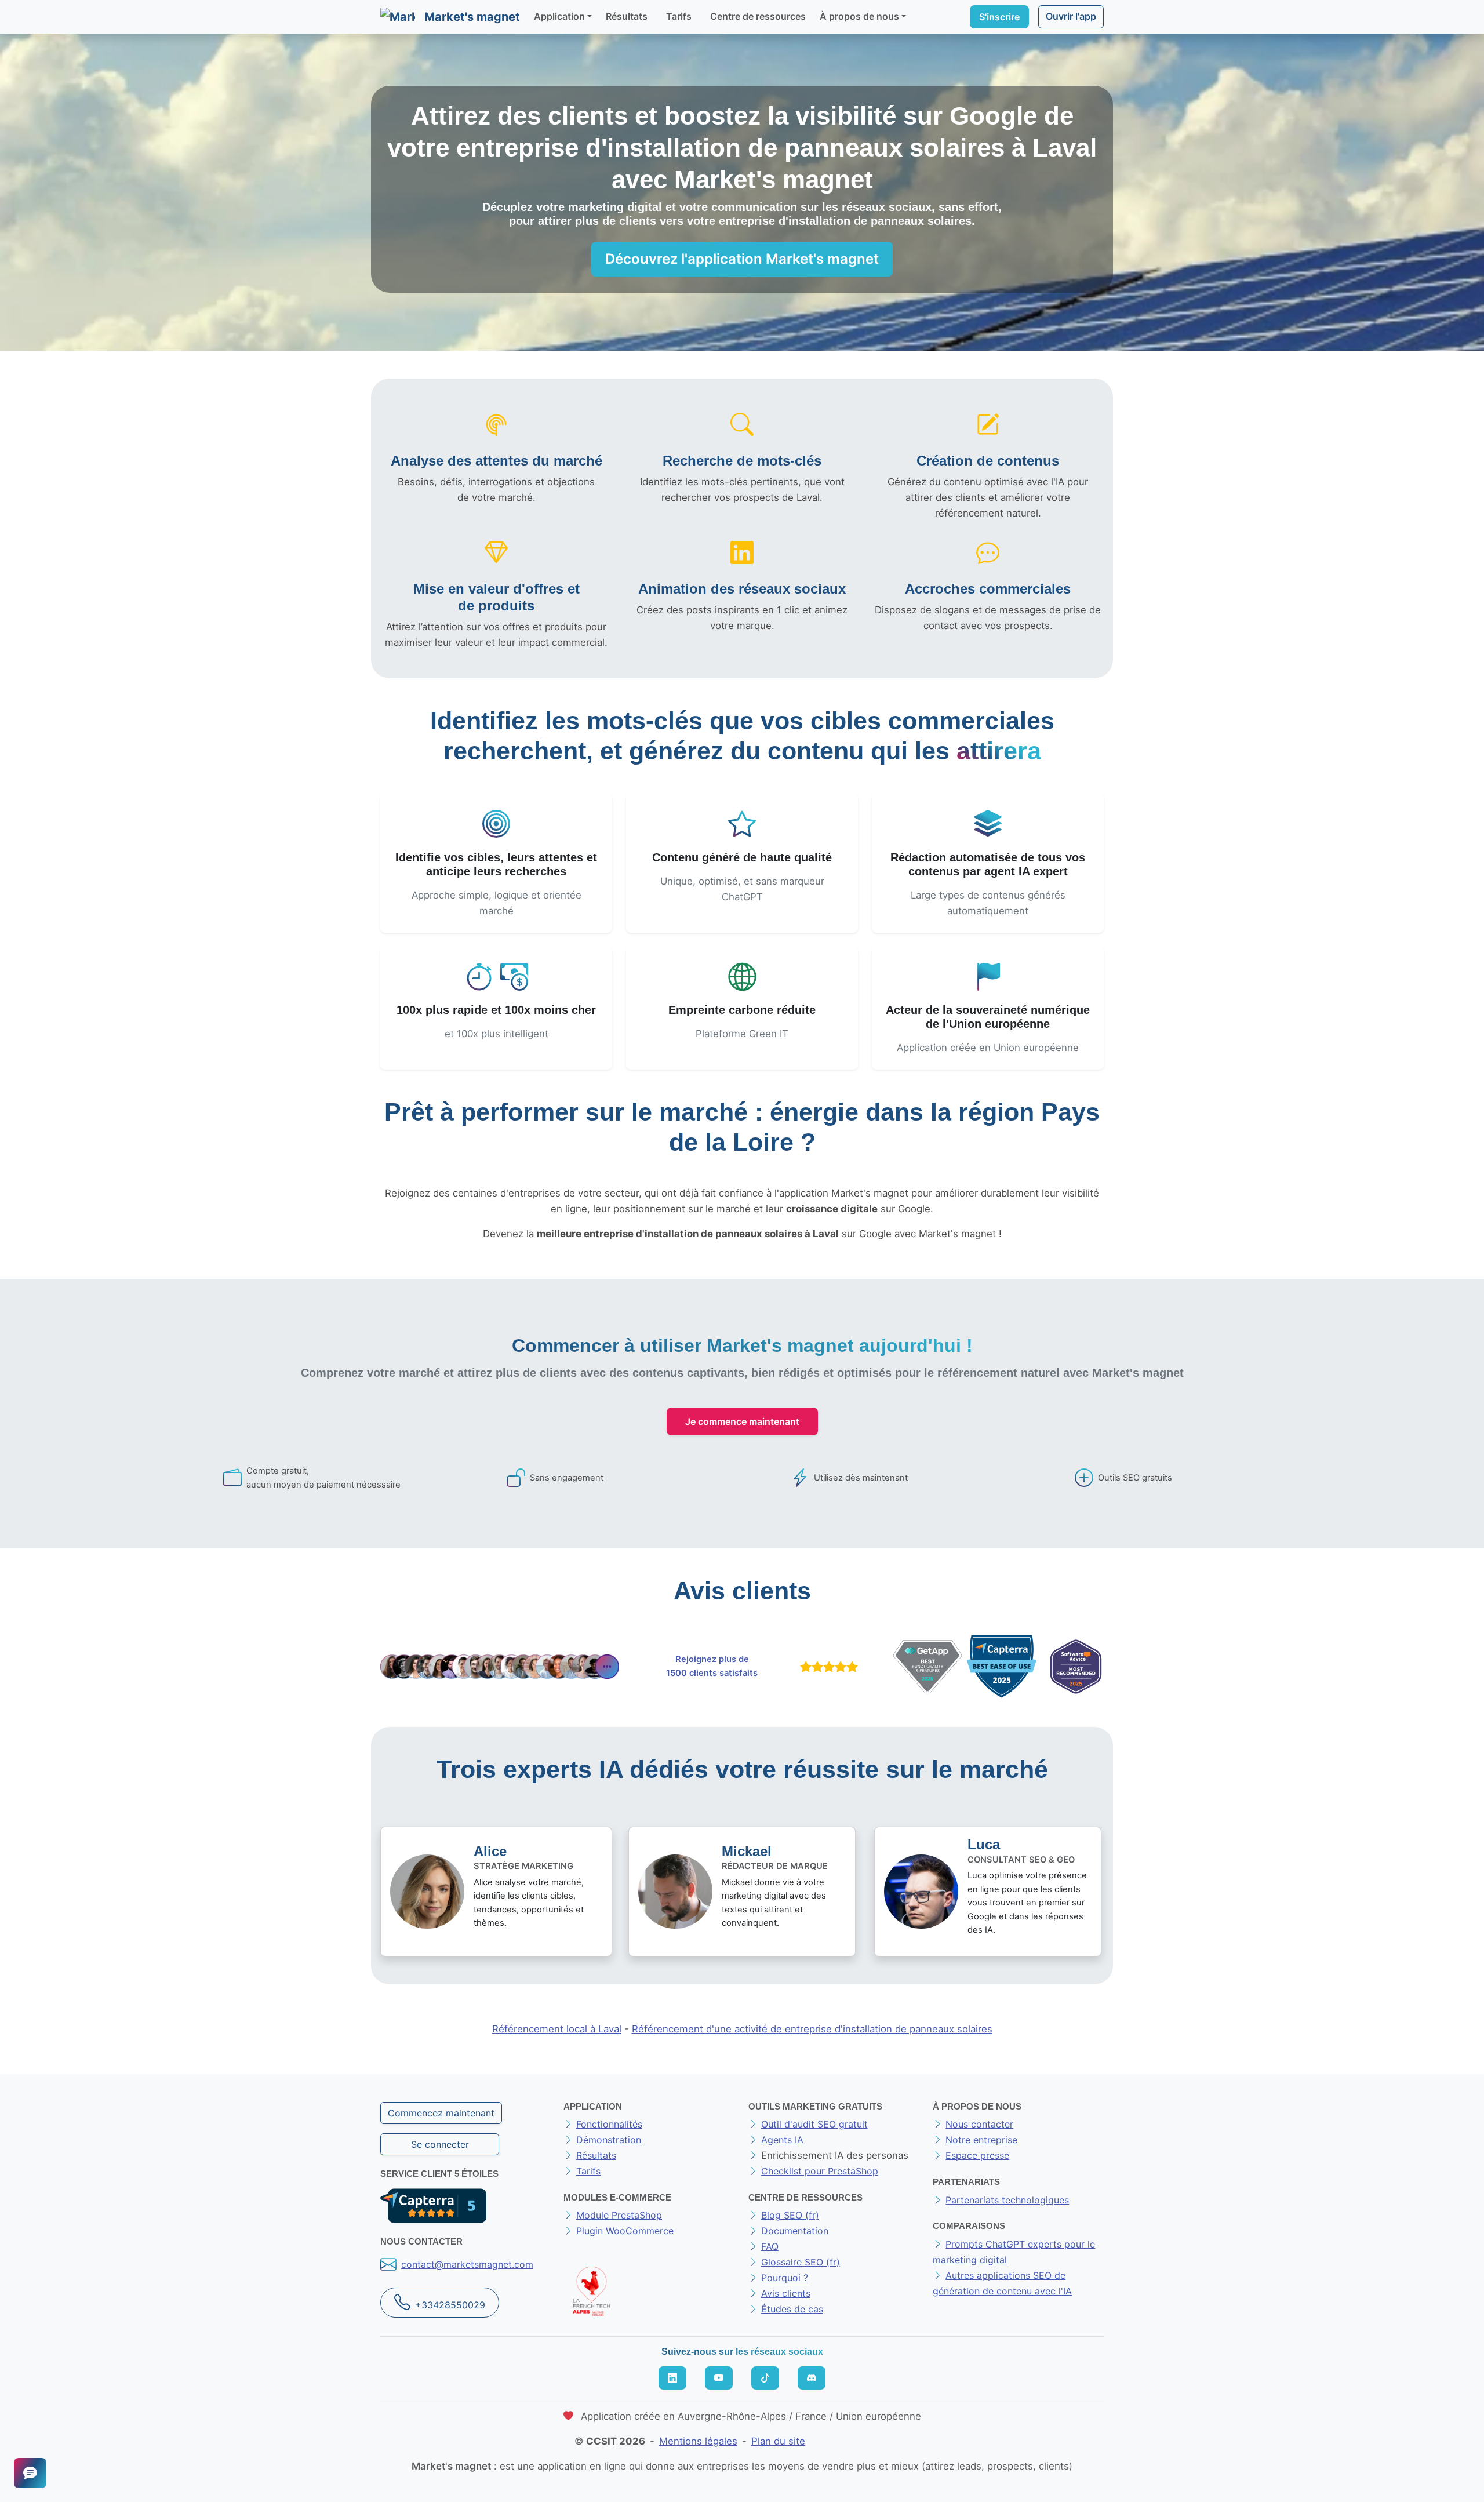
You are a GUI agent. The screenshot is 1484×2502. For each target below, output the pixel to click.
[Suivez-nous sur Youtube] (719, 2378)
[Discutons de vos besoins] (30, 2473)
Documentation (795, 2231)
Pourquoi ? (785, 2278)
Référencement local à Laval (557, 2029)
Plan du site (778, 2441)
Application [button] (559, 16)
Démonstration (609, 2140)
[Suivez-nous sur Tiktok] (765, 2378)
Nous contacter (979, 2124)
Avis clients (786, 2293)
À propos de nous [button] (859, 16)
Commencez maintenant (441, 2113)
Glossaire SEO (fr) (801, 2262)
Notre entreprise (981, 2140)
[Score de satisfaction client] (827, 1667)
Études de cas (792, 2309)
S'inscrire (999, 17)
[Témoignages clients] (500, 1666)
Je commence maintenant (742, 1421)
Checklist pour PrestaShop (820, 2171)
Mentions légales (698, 2441)
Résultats (627, 16)
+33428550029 (450, 2305)
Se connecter (440, 2144)
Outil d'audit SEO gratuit (814, 2124)
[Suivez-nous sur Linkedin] (672, 2378)
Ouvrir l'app (1071, 16)
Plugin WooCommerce (625, 2231)
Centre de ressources (758, 16)
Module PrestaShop (619, 2215)
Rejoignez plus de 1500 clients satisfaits (712, 1666)
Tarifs (679, 16)
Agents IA (782, 2140)
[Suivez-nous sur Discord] (812, 2378)
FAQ (770, 2246)
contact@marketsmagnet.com (467, 2264)
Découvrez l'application (742, 259)
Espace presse (977, 2155)
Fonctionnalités (609, 2124)
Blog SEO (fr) (790, 2215)
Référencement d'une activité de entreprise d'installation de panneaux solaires (812, 2029)
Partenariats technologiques (1007, 2200)
